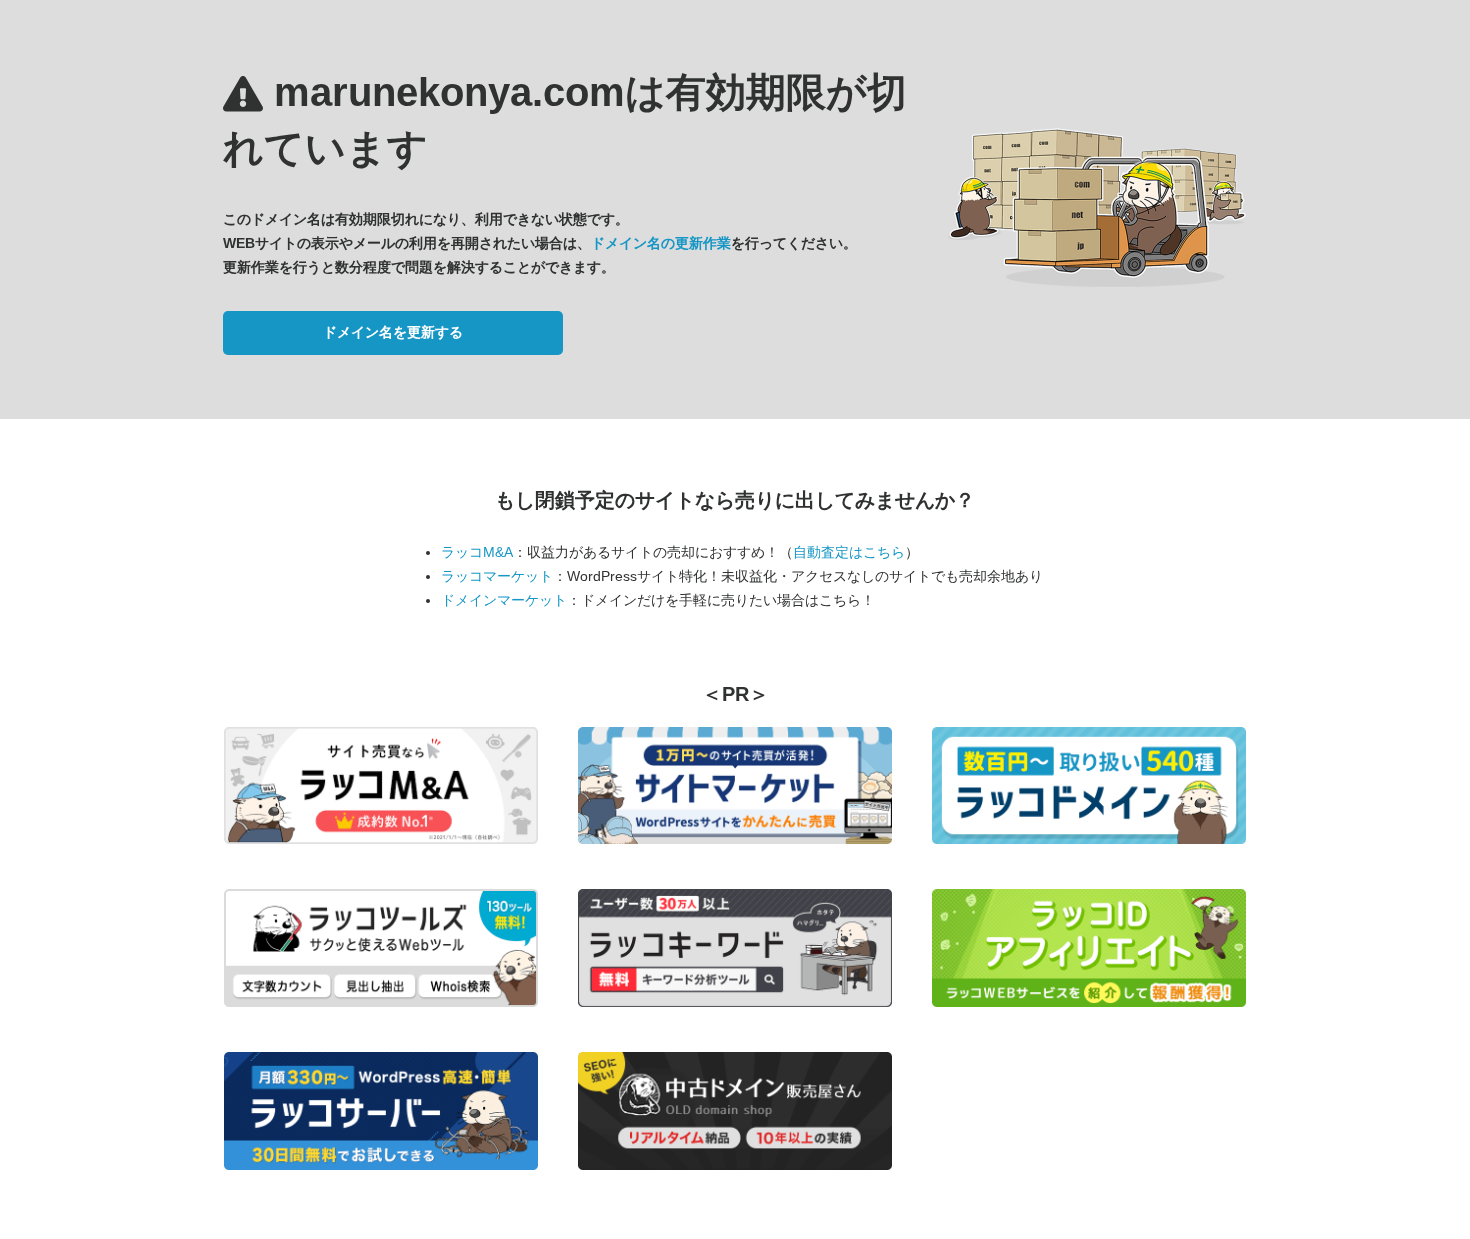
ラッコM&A (477, 552)
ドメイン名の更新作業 (661, 243)
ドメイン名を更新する (393, 332)
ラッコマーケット (497, 576)
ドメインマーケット (504, 600)
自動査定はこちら (849, 552)
